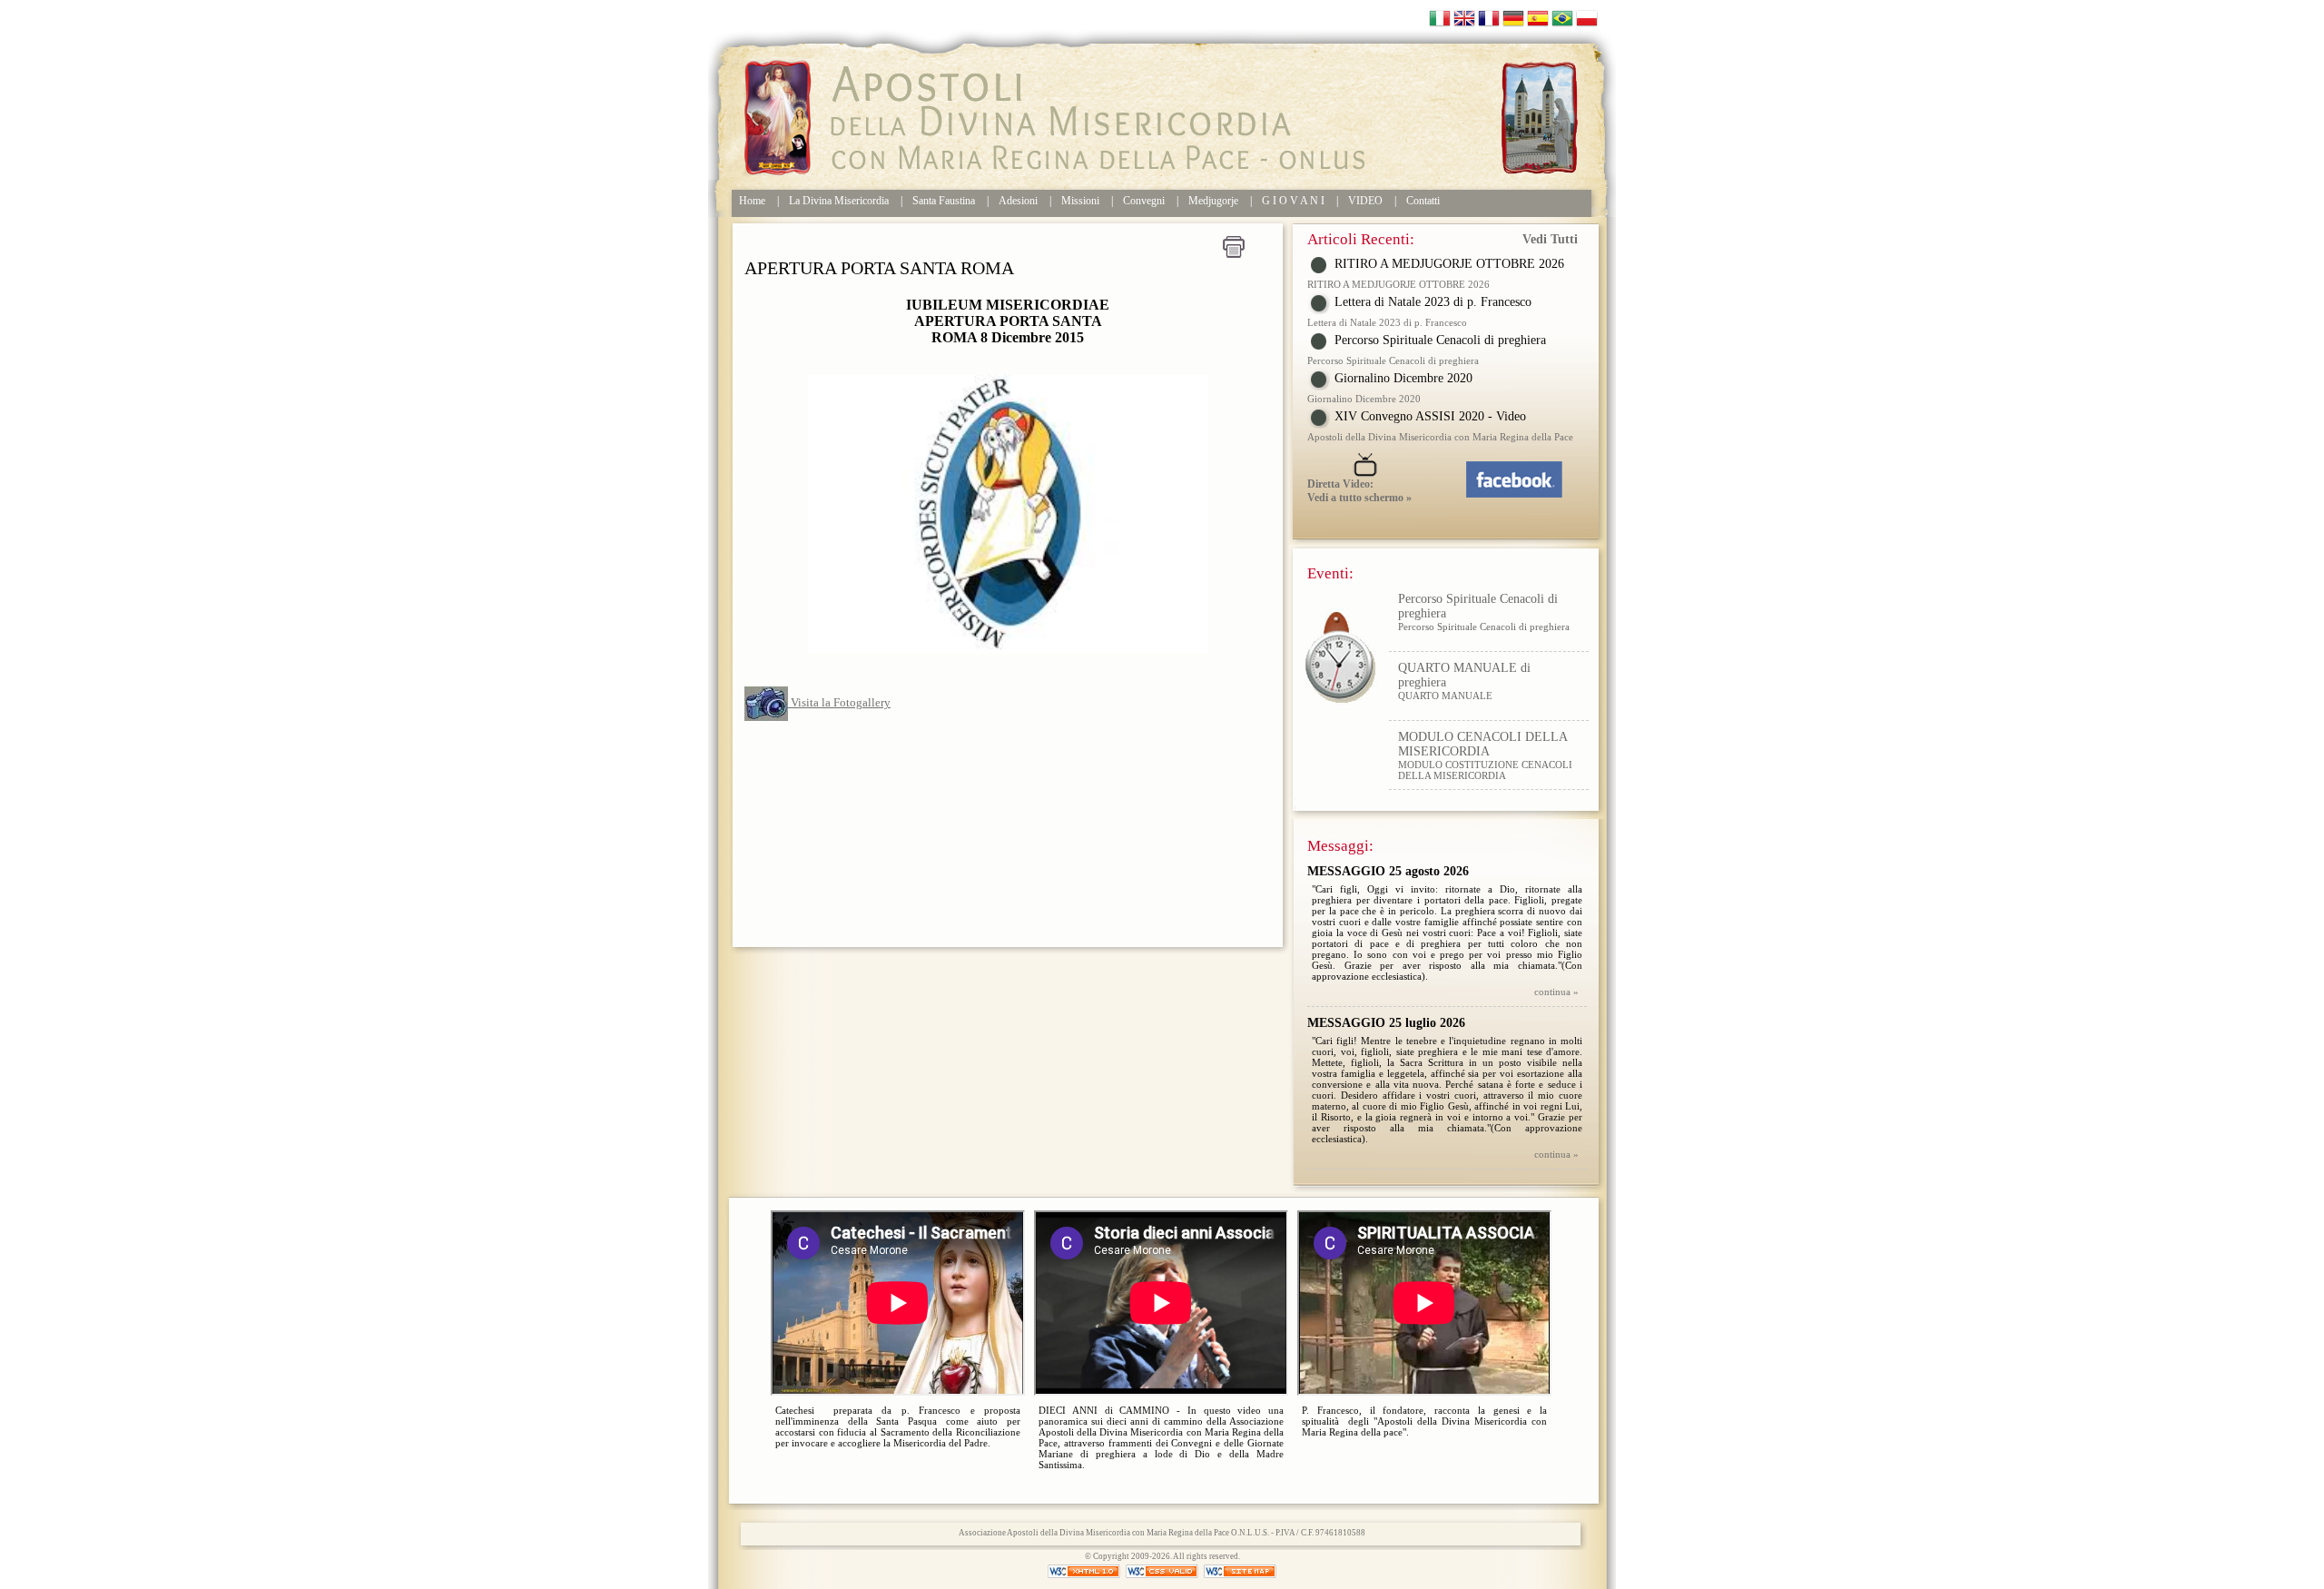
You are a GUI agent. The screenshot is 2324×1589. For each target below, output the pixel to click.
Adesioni (1018, 201)
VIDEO (1365, 201)
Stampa (1234, 247)
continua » (1556, 992)
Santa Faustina (944, 201)
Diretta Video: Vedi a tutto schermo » (1359, 491)
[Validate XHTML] (1085, 1571)
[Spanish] (1538, 17)
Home (752, 201)
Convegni (1144, 201)
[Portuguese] (1562, 17)
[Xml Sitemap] (1240, 1571)
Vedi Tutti (1550, 239)
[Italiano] (1440, 17)
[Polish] (1587, 17)
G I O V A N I (1293, 201)
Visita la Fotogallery (839, 702)
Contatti (1423, 201)
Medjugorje (1213, 201)
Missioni (1080, 201)
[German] (1513, 17)
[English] (1464, 17)
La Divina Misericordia (839, 201)
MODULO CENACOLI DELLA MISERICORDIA (1482, 681)
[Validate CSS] (1163, 1571)
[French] (1489, 17)
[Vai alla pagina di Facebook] (1526, 474)
